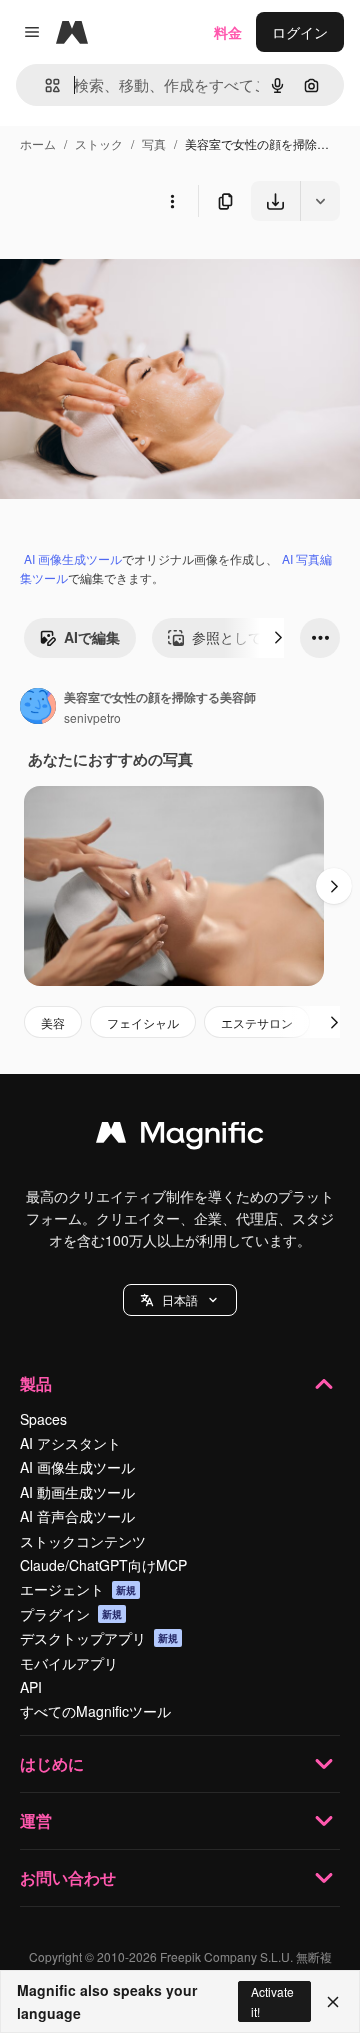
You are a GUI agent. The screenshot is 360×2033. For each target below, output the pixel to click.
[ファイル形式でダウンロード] (320, 201)
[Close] (333, 2002)
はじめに (52, 1763)
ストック (99, 143)
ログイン (300, 32)
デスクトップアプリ (99, 1638)
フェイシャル (143, 1022)
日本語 (180, 1299)
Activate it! (272, 2001)
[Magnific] (180, 1137)
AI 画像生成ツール (73, 558)
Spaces (43, 1419)
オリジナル (137, 267)
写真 (154, 143)
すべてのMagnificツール (95, 1711)
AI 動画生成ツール (77, 1492)
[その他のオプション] (172, 201)
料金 (228, 32)
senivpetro (92, 717)
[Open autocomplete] (44, 85)
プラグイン (71, 1614)
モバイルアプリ (69, 1663)
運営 (36, 1820)
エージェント (78, 1589)
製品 (36, 1383)
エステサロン (257, 1022)
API (31, 1687)
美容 (53, 1022)
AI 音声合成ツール (77, 1516)
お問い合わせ (68, 1877)
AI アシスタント (70, 1443)
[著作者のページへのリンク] (38, 708)
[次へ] (278, 638)
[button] (180, 1300)
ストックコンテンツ (83, 1541)
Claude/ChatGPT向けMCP (103, 1565)
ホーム (38, 143)
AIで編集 (92, 637)
